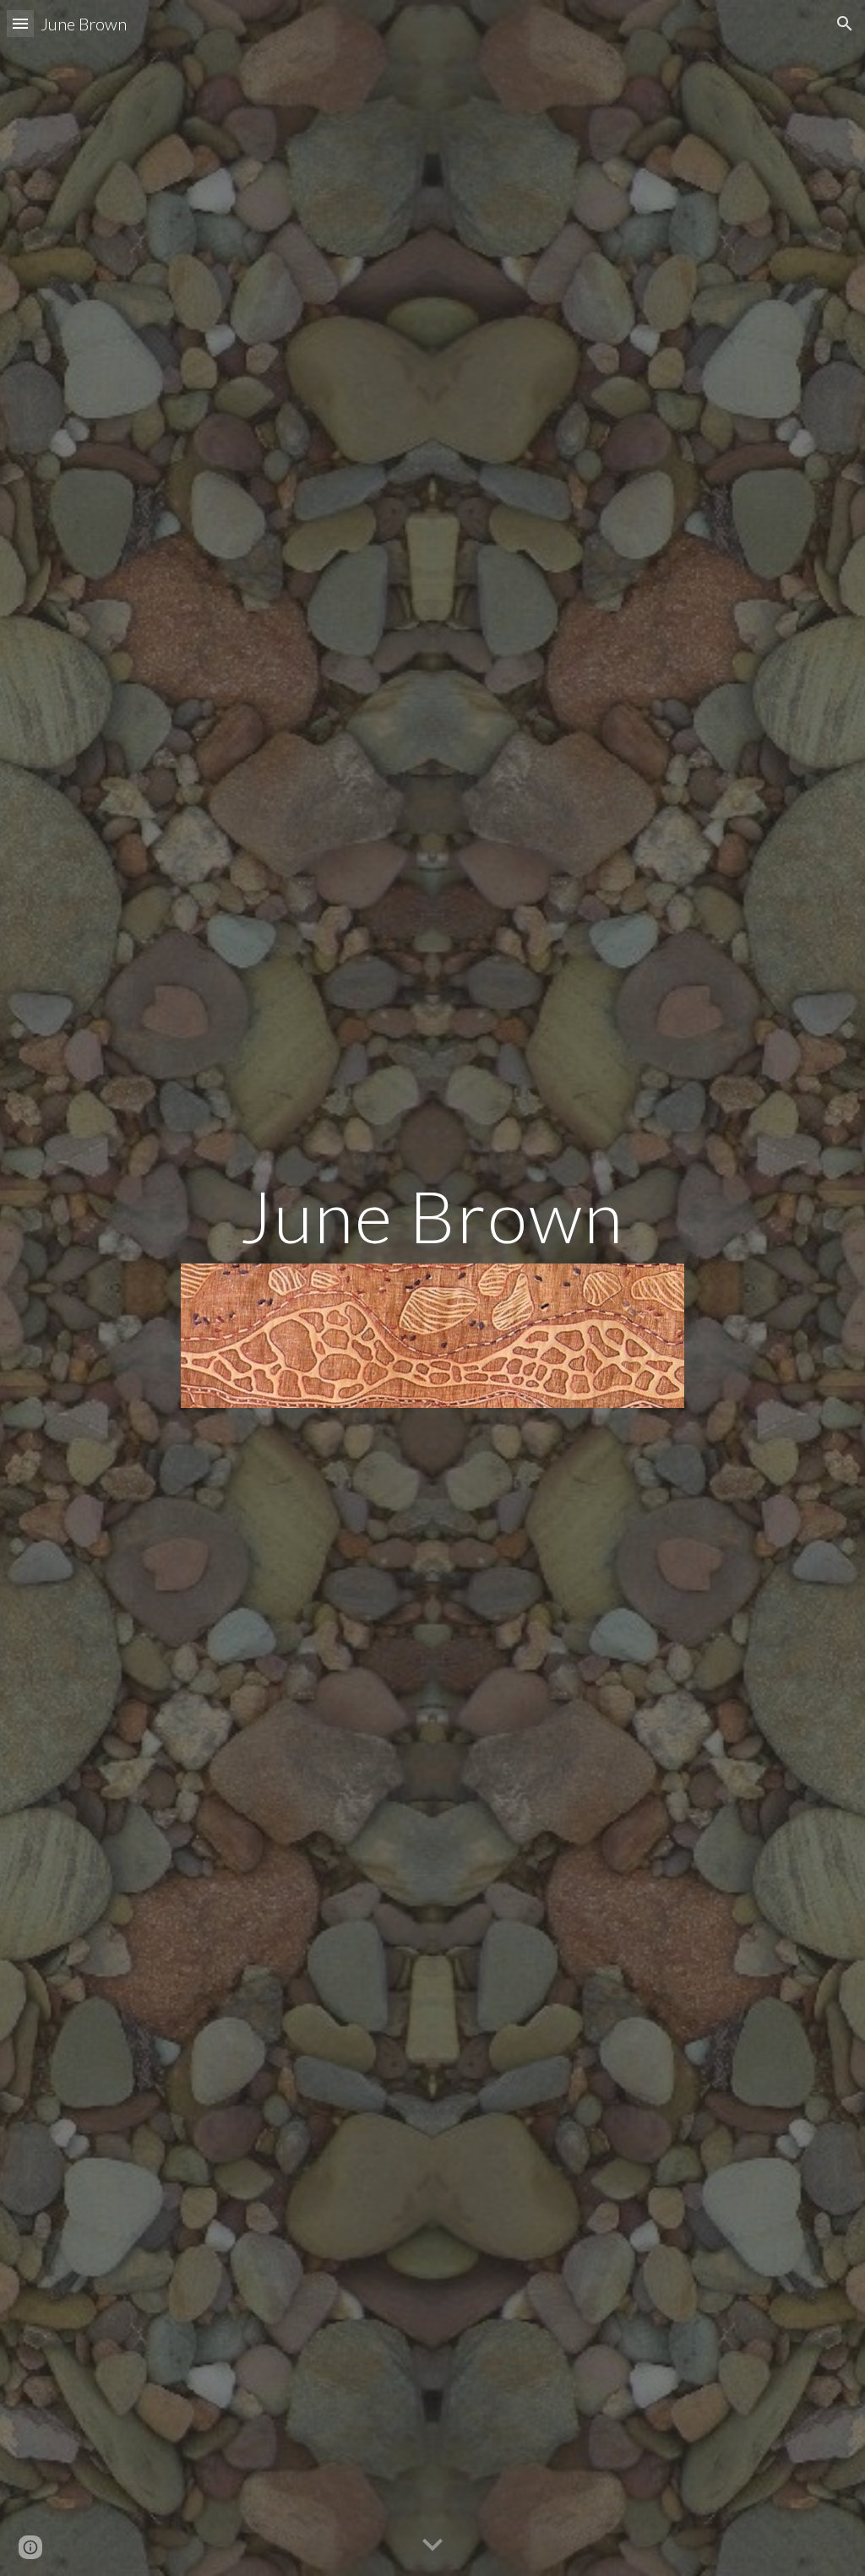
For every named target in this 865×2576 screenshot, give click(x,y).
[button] (20, 23)
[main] (432, 1216)
